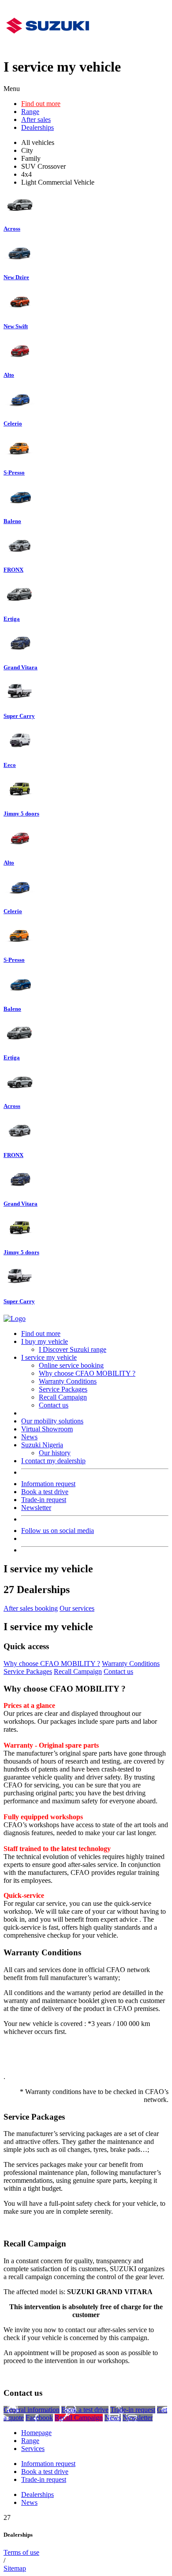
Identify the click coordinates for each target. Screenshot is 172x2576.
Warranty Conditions (68, 1381)
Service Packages (63, 1389)
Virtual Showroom (47, 1429)
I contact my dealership (53, 1461)
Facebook (39, 2418)
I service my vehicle (49, 1357)
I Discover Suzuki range (73, 1349)
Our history (55, 1453)
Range (30, 112)
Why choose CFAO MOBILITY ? (87, 1373)
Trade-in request (44, 1500)
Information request (48, 1484)
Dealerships (37, 127)
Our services (77, 1608)
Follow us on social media (58, 1531)
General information (32, 2410)
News (29, 1437)
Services (33, 2449)
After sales (36, 120)
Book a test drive (45, 1492)
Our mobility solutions (52, 1421)
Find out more (41, 104)
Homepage (36, 2433)
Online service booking (71, 1365)
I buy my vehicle (45, 1341)
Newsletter (36, 1508)
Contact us (54, 1405)
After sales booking (31, 1608)
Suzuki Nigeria (42, 1445)
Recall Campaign (63, 1397)
